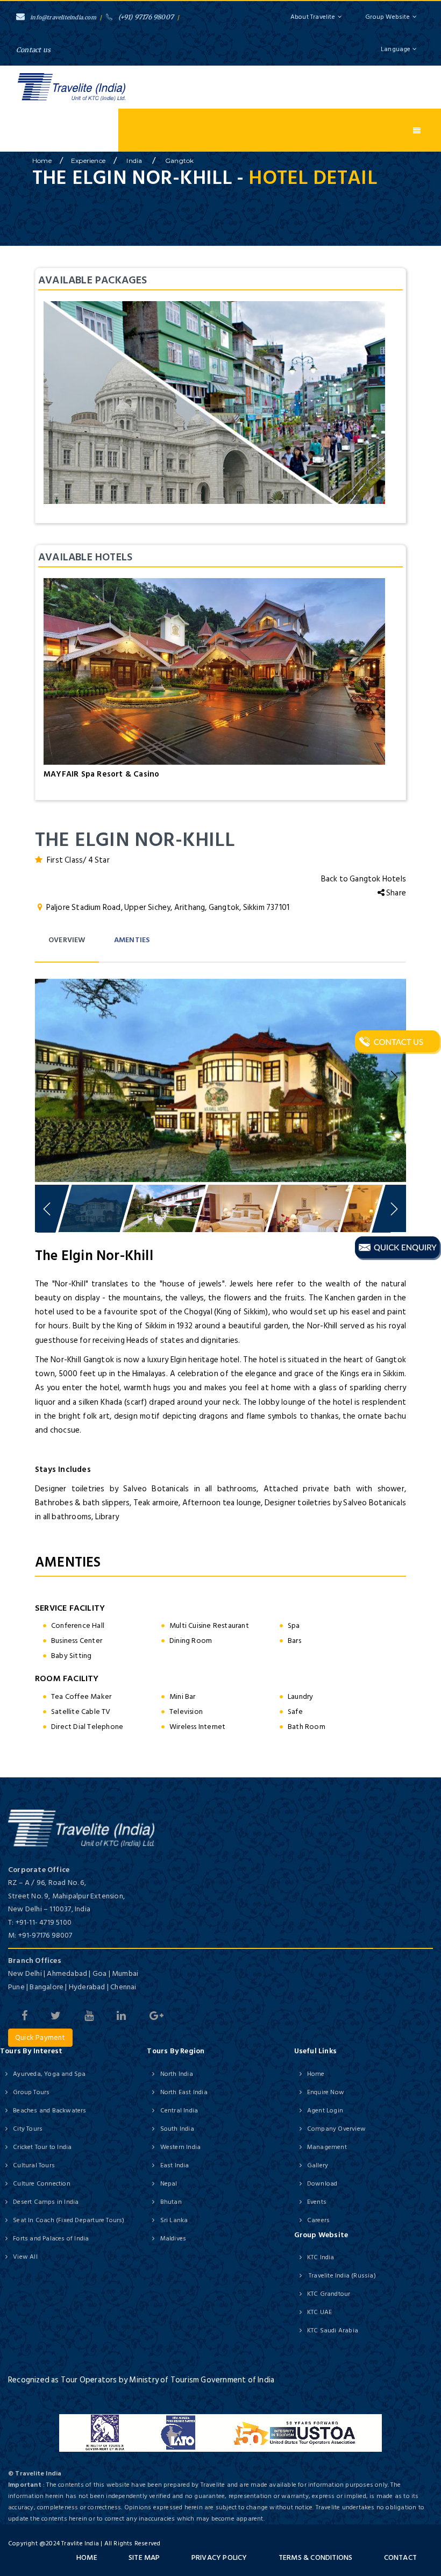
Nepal (169, 2184)
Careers (318, 2220)
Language (397, 49)
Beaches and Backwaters (49, 2111)
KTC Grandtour (329, 2294)
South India (177, 2129)
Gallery (318, 2165)
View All (25, 2257)
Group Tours (31, 2092)
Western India (180, 2147)
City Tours (28, 2129)
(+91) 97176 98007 (146, 17)
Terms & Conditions (316, 2557)
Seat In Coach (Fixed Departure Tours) (69, 2220)
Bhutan (171, 2202)
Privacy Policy (219, 2557)
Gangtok (179, 161)
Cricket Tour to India (42, 2147)
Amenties (132, 940)
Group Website (387, 17)
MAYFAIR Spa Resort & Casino (101, 774)
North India (176, 2074)
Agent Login (325, 2111)
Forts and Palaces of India (51, 2239)
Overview (67, 940)
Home (316, 2074)
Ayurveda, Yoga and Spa (49, 2074)
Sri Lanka (174, 2220)
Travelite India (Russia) (342, 2276)
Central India (179, 2111)
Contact (400, 2557)
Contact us (33, 50)
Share (395, 893)
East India (175, 2165)
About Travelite (313, 17)
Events (317, 2202)
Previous (48, 1078)
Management (327, 2147)
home (42, 161)
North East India (184, 2092)
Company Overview (336, 2129)
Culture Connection (42, 2184)
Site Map (144, 2557)
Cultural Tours (34, 2165)
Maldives (173, 2239)
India (135, 161)
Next (393, 1078)
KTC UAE (319, 2312)
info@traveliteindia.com (63, 17)
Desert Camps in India (46, 2202)
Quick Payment (40, 2037)
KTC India (321, 2257)
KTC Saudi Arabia (333, 2331)
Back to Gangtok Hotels (364, 879)
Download (322, 2184)
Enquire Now (326, 2092)
